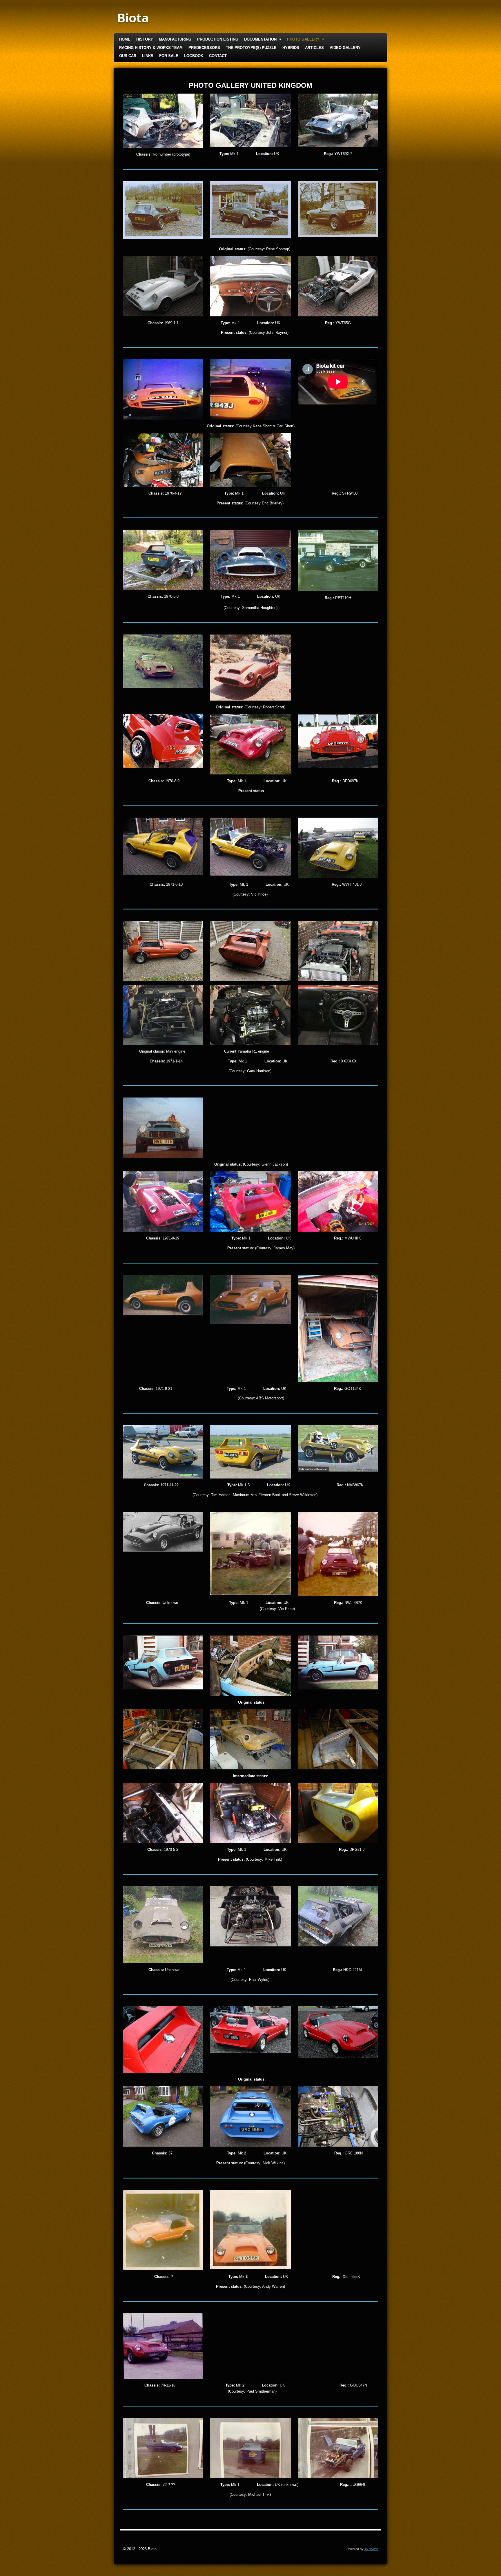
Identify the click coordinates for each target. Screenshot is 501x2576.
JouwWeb (371, 2549)
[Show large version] (163, 121)
